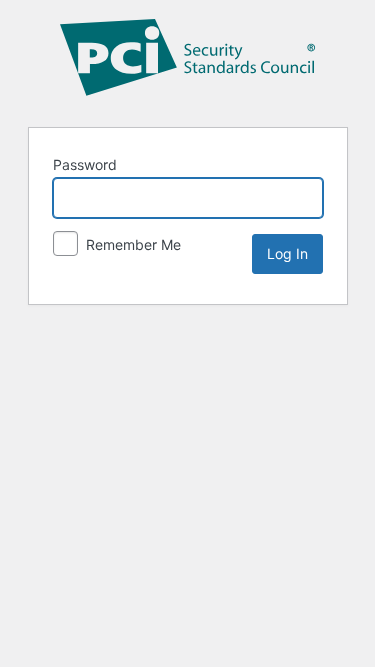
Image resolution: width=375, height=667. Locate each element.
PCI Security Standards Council (188, 61)
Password (85, 164)
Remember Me (131, 244)
